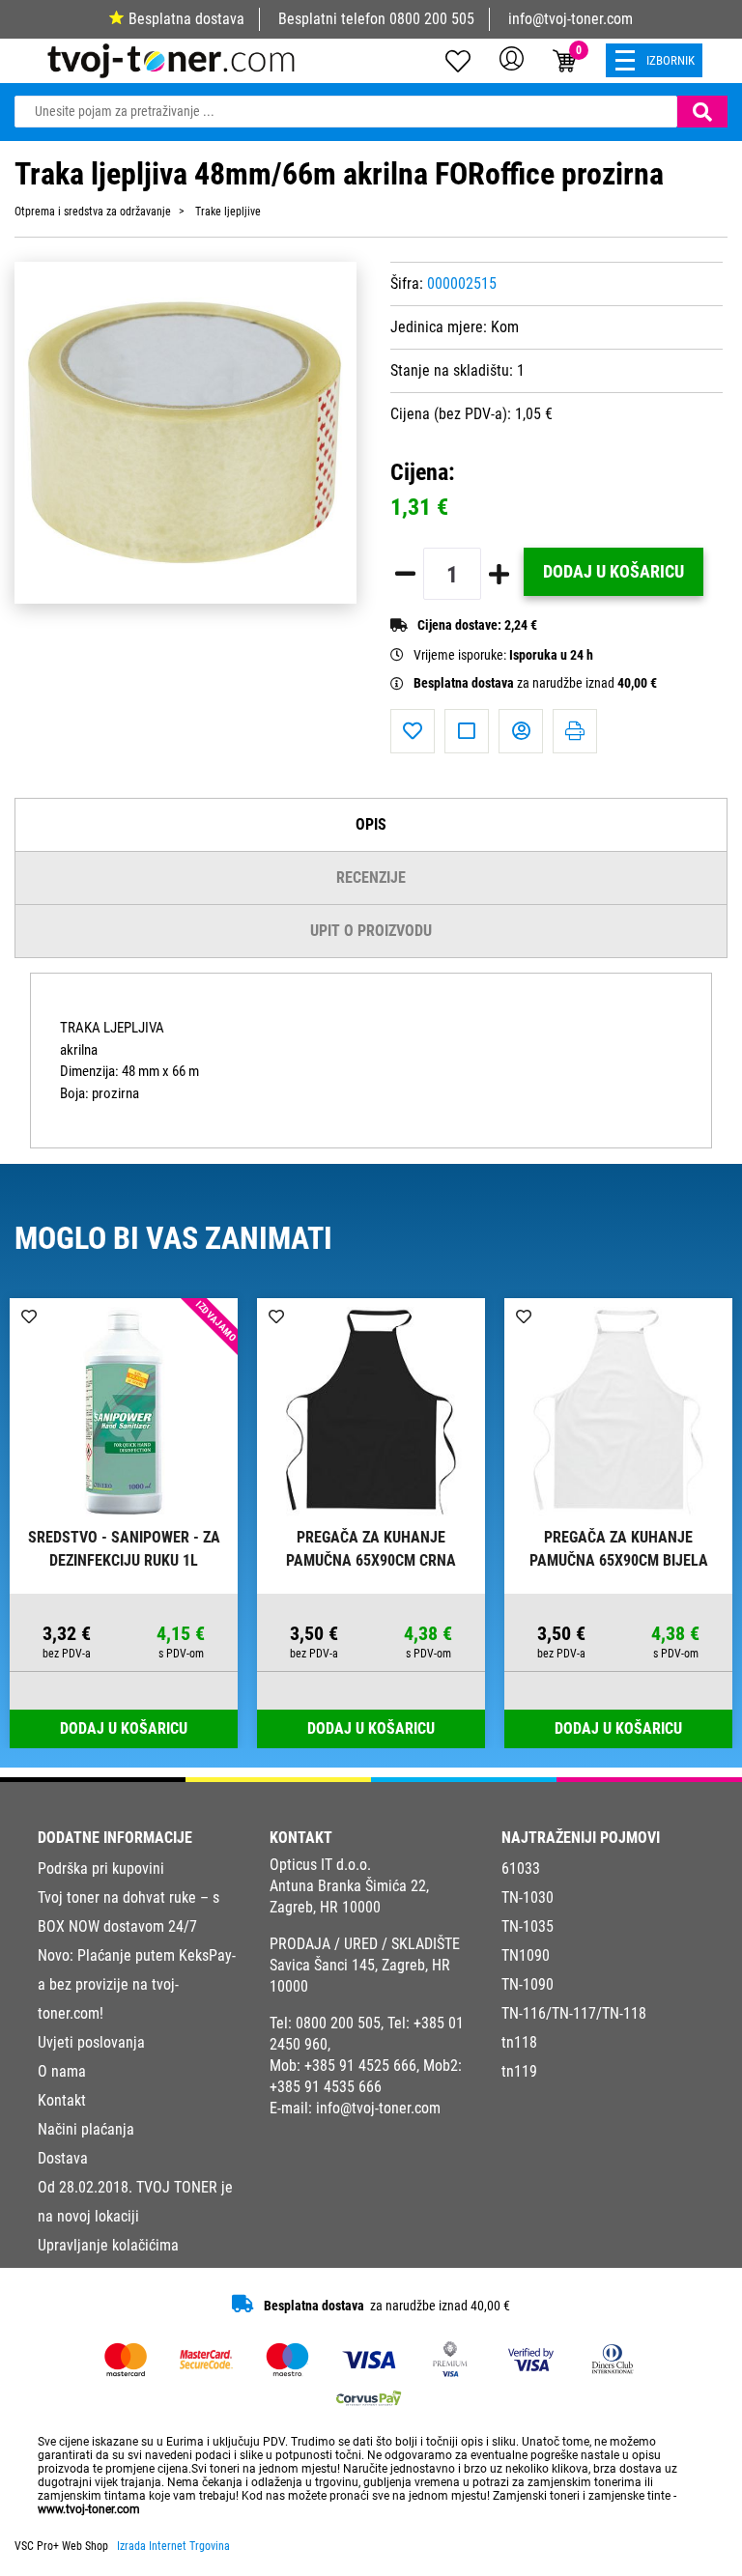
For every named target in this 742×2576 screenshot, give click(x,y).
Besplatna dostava (186, 19)
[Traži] (702, 112)
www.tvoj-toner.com (89, 2509)
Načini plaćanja (86, 2129)
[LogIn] (512, 58)
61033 (521, 1868)
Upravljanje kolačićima (108, 2245)
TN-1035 (528, 1926)
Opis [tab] (371, 824)
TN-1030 (528, 1897)
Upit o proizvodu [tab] (371, 931)
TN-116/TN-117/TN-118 (574, 2013)
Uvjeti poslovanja (91, 2042)
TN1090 (526, 1955)
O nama (62, 2071)
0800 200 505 (432, 19)
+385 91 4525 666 (360, 2066)
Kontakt (62, 2100)
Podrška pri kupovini (101, 1868)
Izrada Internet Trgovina (173, 2546)
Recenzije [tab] (371, 878)
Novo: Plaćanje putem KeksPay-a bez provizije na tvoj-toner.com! (137, 1984)
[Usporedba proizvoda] (467, 731)
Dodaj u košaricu (614, 572)
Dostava (63, 2158)
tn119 (519, 2071)
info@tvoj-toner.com (571, 19)
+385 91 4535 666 (326, 2087)
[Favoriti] (413, 731)
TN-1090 (528, 1984)
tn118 (519, 2042)
